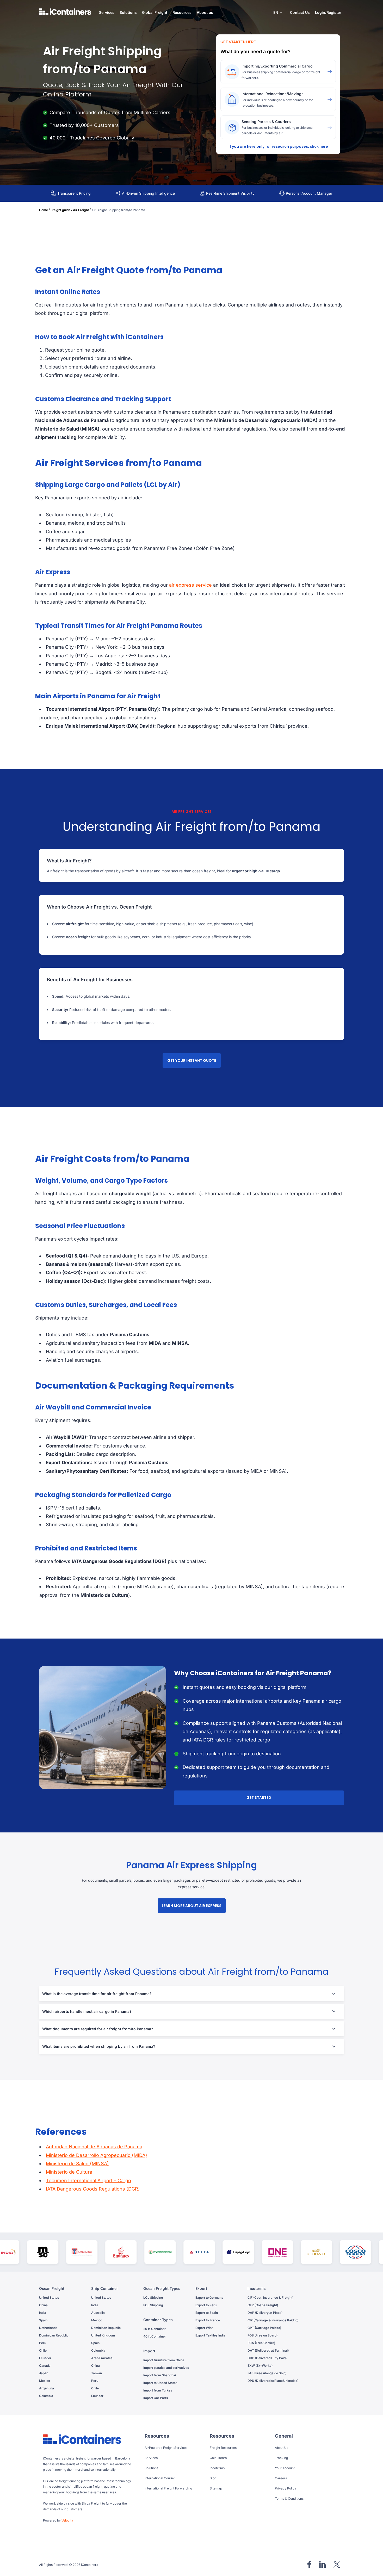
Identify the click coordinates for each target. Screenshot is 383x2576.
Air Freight (81, 210)
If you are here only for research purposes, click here (278, 146)
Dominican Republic (54, 2335)
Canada (45, 2366)
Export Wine (204, 2328)
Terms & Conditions (289, 2498)
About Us (282, 2448)
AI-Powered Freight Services (166, 2448)
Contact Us (300, 12)
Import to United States (160, 2383)
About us (205, 12)
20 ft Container (155, 2329)
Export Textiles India (210, 2335)
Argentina (47, 2388)
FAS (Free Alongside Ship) (267, 2373)
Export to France (208, 2320)
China (43, 2305)
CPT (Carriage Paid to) (264, 2328)
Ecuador (45, 2358)
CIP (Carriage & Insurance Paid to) (273, 2320)
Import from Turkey (158, 2390)
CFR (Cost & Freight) (263, 2305)
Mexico (45, 2381)
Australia (98, 2313)
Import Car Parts (156, 2398)
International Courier (160, 2478)
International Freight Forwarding (168, 2488)
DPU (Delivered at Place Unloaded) (273, 2381)
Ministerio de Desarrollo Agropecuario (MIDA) (97, 2155)
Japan (44, 2373)
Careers (281, 2478)
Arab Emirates (102, 2358)
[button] (278, 13)
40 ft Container (155, 2336)
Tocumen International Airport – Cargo (88, 2181)
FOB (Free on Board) (262, 2335)
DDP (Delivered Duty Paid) (267, 2358)
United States (49, 2298)
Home (44, 210)
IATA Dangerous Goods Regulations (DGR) (93, 2189)
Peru (43, 2343)
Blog (213, 2478)
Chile (43, 2350)
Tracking (281, 2458)
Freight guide (60, 210)
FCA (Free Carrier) (261, 2343)
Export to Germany (209, 2298)
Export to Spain (207, 2313)
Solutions (151, 2468)
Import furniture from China (164, 2360)
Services (151, 2458)
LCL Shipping (153, 2298)
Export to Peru (206, 2305)
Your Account (285, 2468)
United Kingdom (103, 2335)
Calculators (218, 2458)
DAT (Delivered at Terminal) (268, 2350)
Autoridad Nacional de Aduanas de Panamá (94, 2147)
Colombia (46, 2396)
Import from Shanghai (160, 2375)
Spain (43, 2320)
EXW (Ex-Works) (260, 2366)
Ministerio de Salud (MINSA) (77, 2164)
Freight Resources (223, 2448)
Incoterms (217, 2468)
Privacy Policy (286, 2488)
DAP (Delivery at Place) (265, 2313)
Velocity (67, 2520)
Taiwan (97, 2373)
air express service (190, 585)
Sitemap (216, 2488)
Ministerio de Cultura (69, 2172)
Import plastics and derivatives (166, 2368)
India (43, 2313)
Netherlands (48, 2328)
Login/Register (328, 12)
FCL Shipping (153, 2305)
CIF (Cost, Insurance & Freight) (270, 2298)
